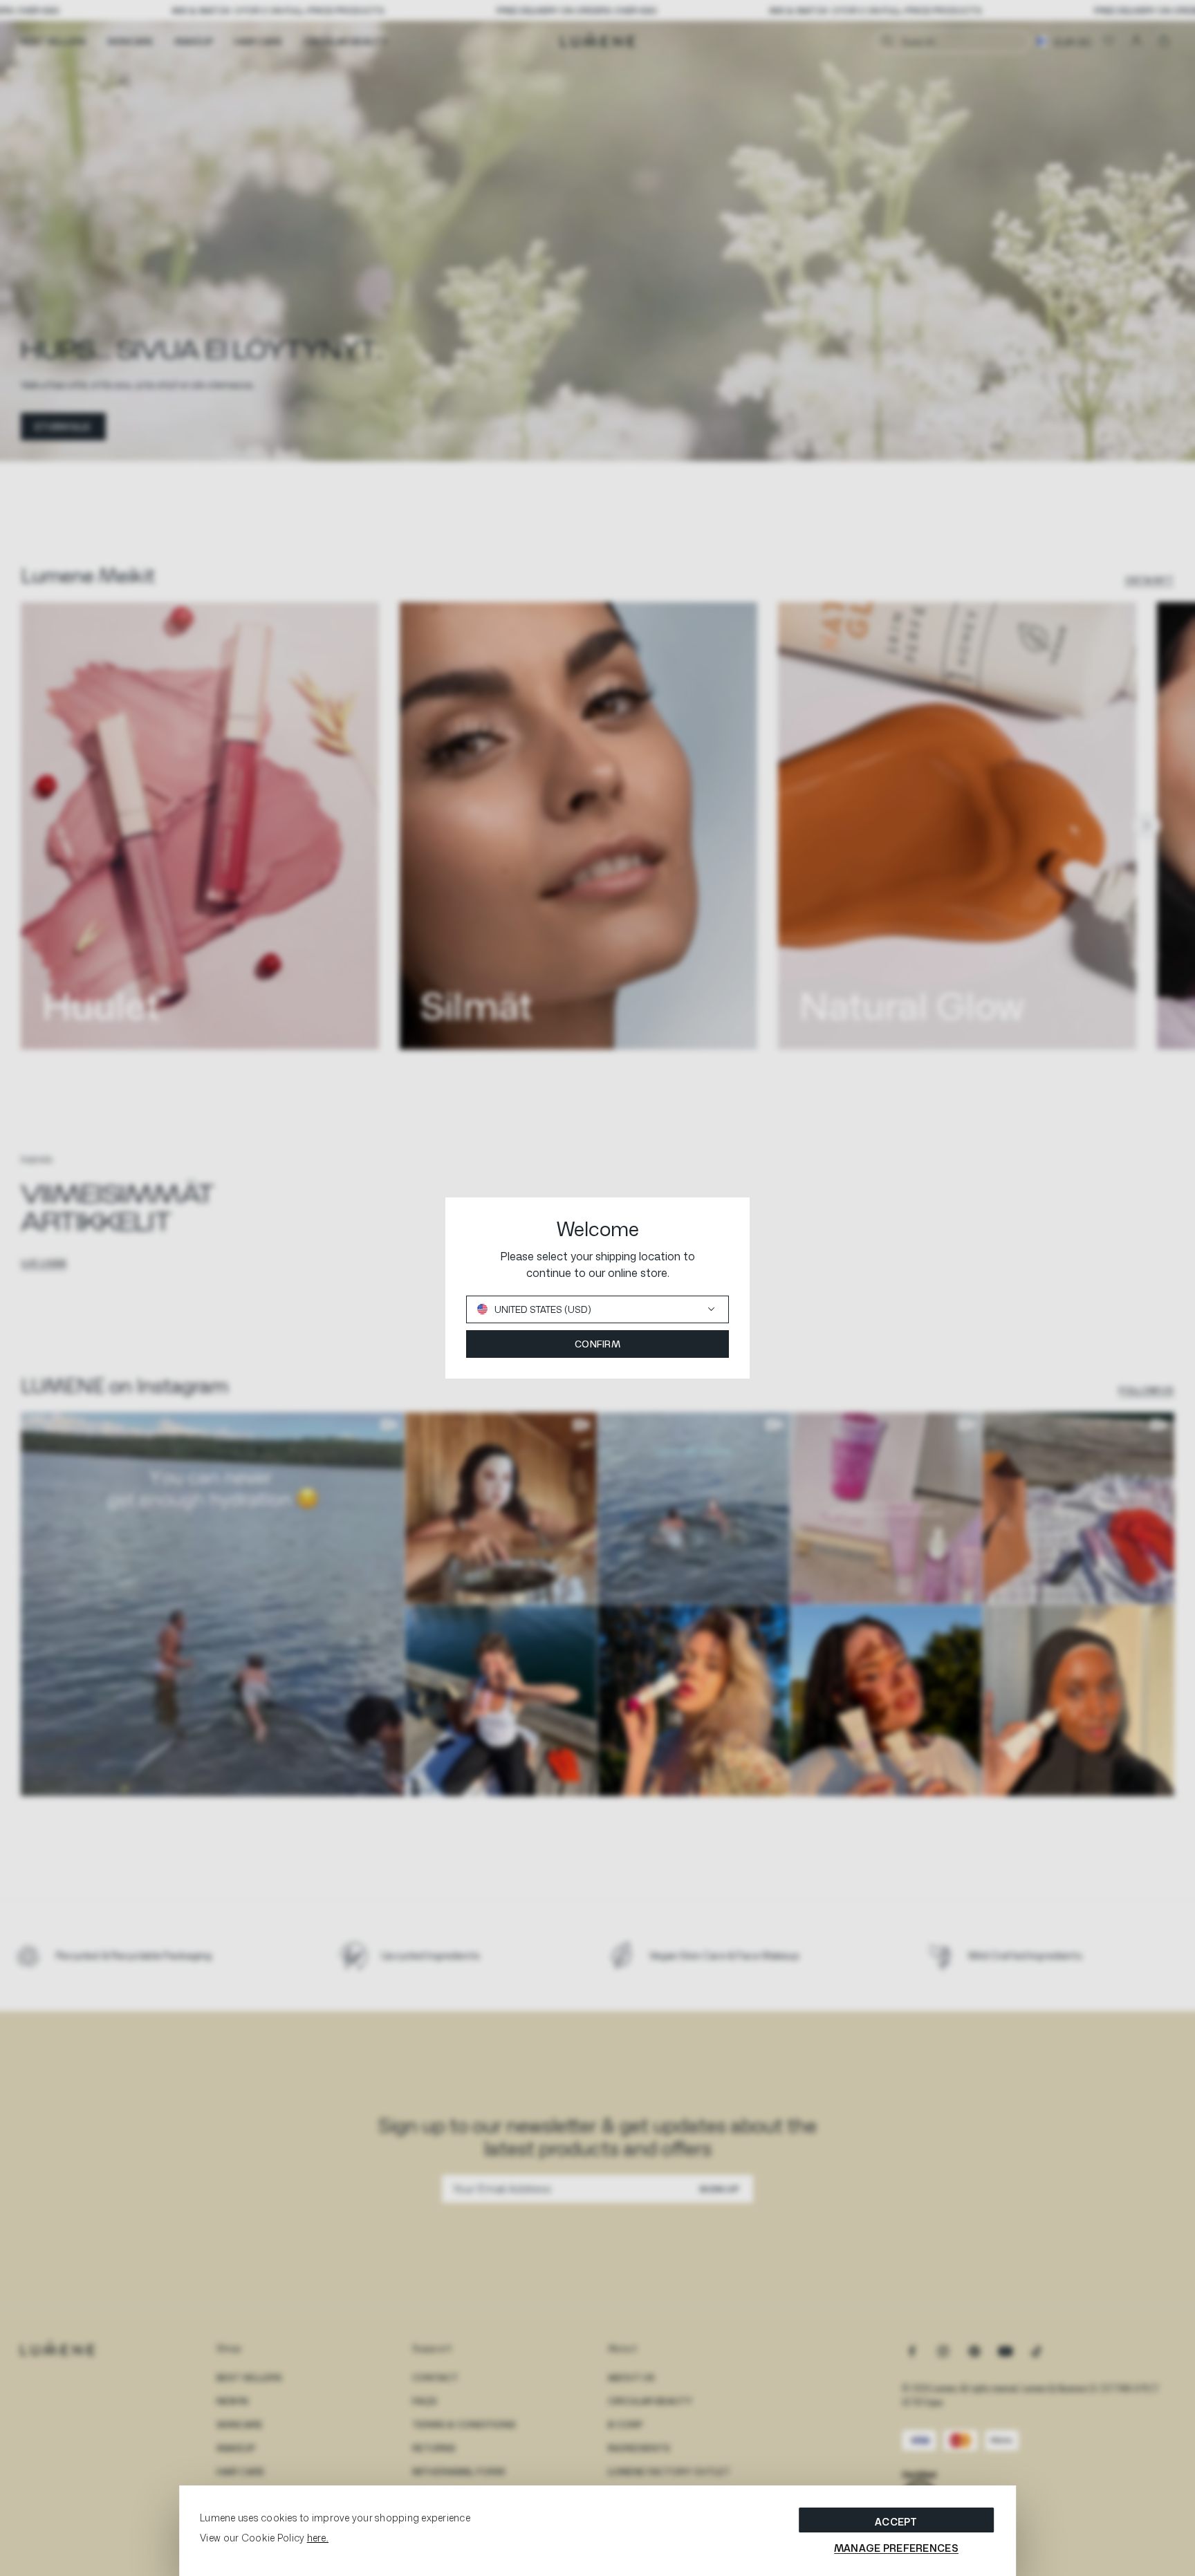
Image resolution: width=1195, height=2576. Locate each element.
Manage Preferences (896, 2548)
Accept (896, 2522)
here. (318, 2538)
